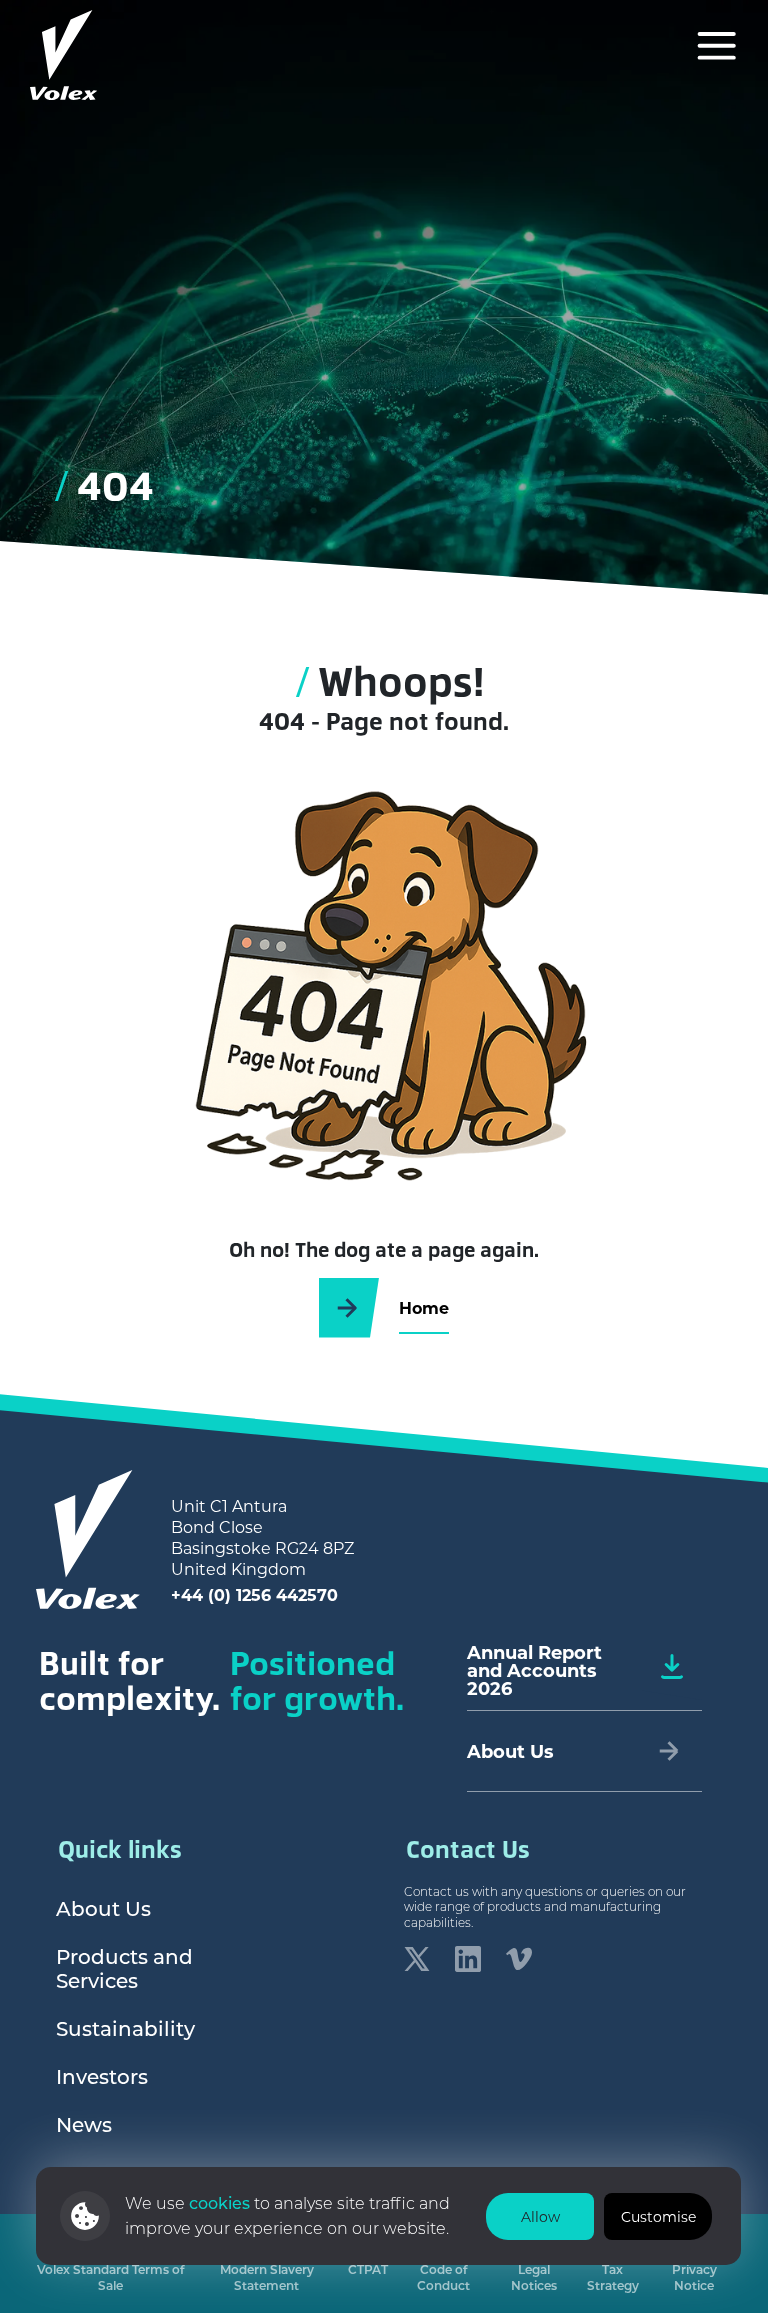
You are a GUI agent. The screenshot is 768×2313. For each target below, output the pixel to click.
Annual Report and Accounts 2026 (534, 1670)
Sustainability (125, 2028)
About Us (103, 1908)
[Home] (64, 55)
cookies (221, 2202)
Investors (102, 2076)
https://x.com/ (417, 1959)
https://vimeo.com (519, 1959)
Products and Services (124, 1968)
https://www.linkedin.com (468, 1959)
